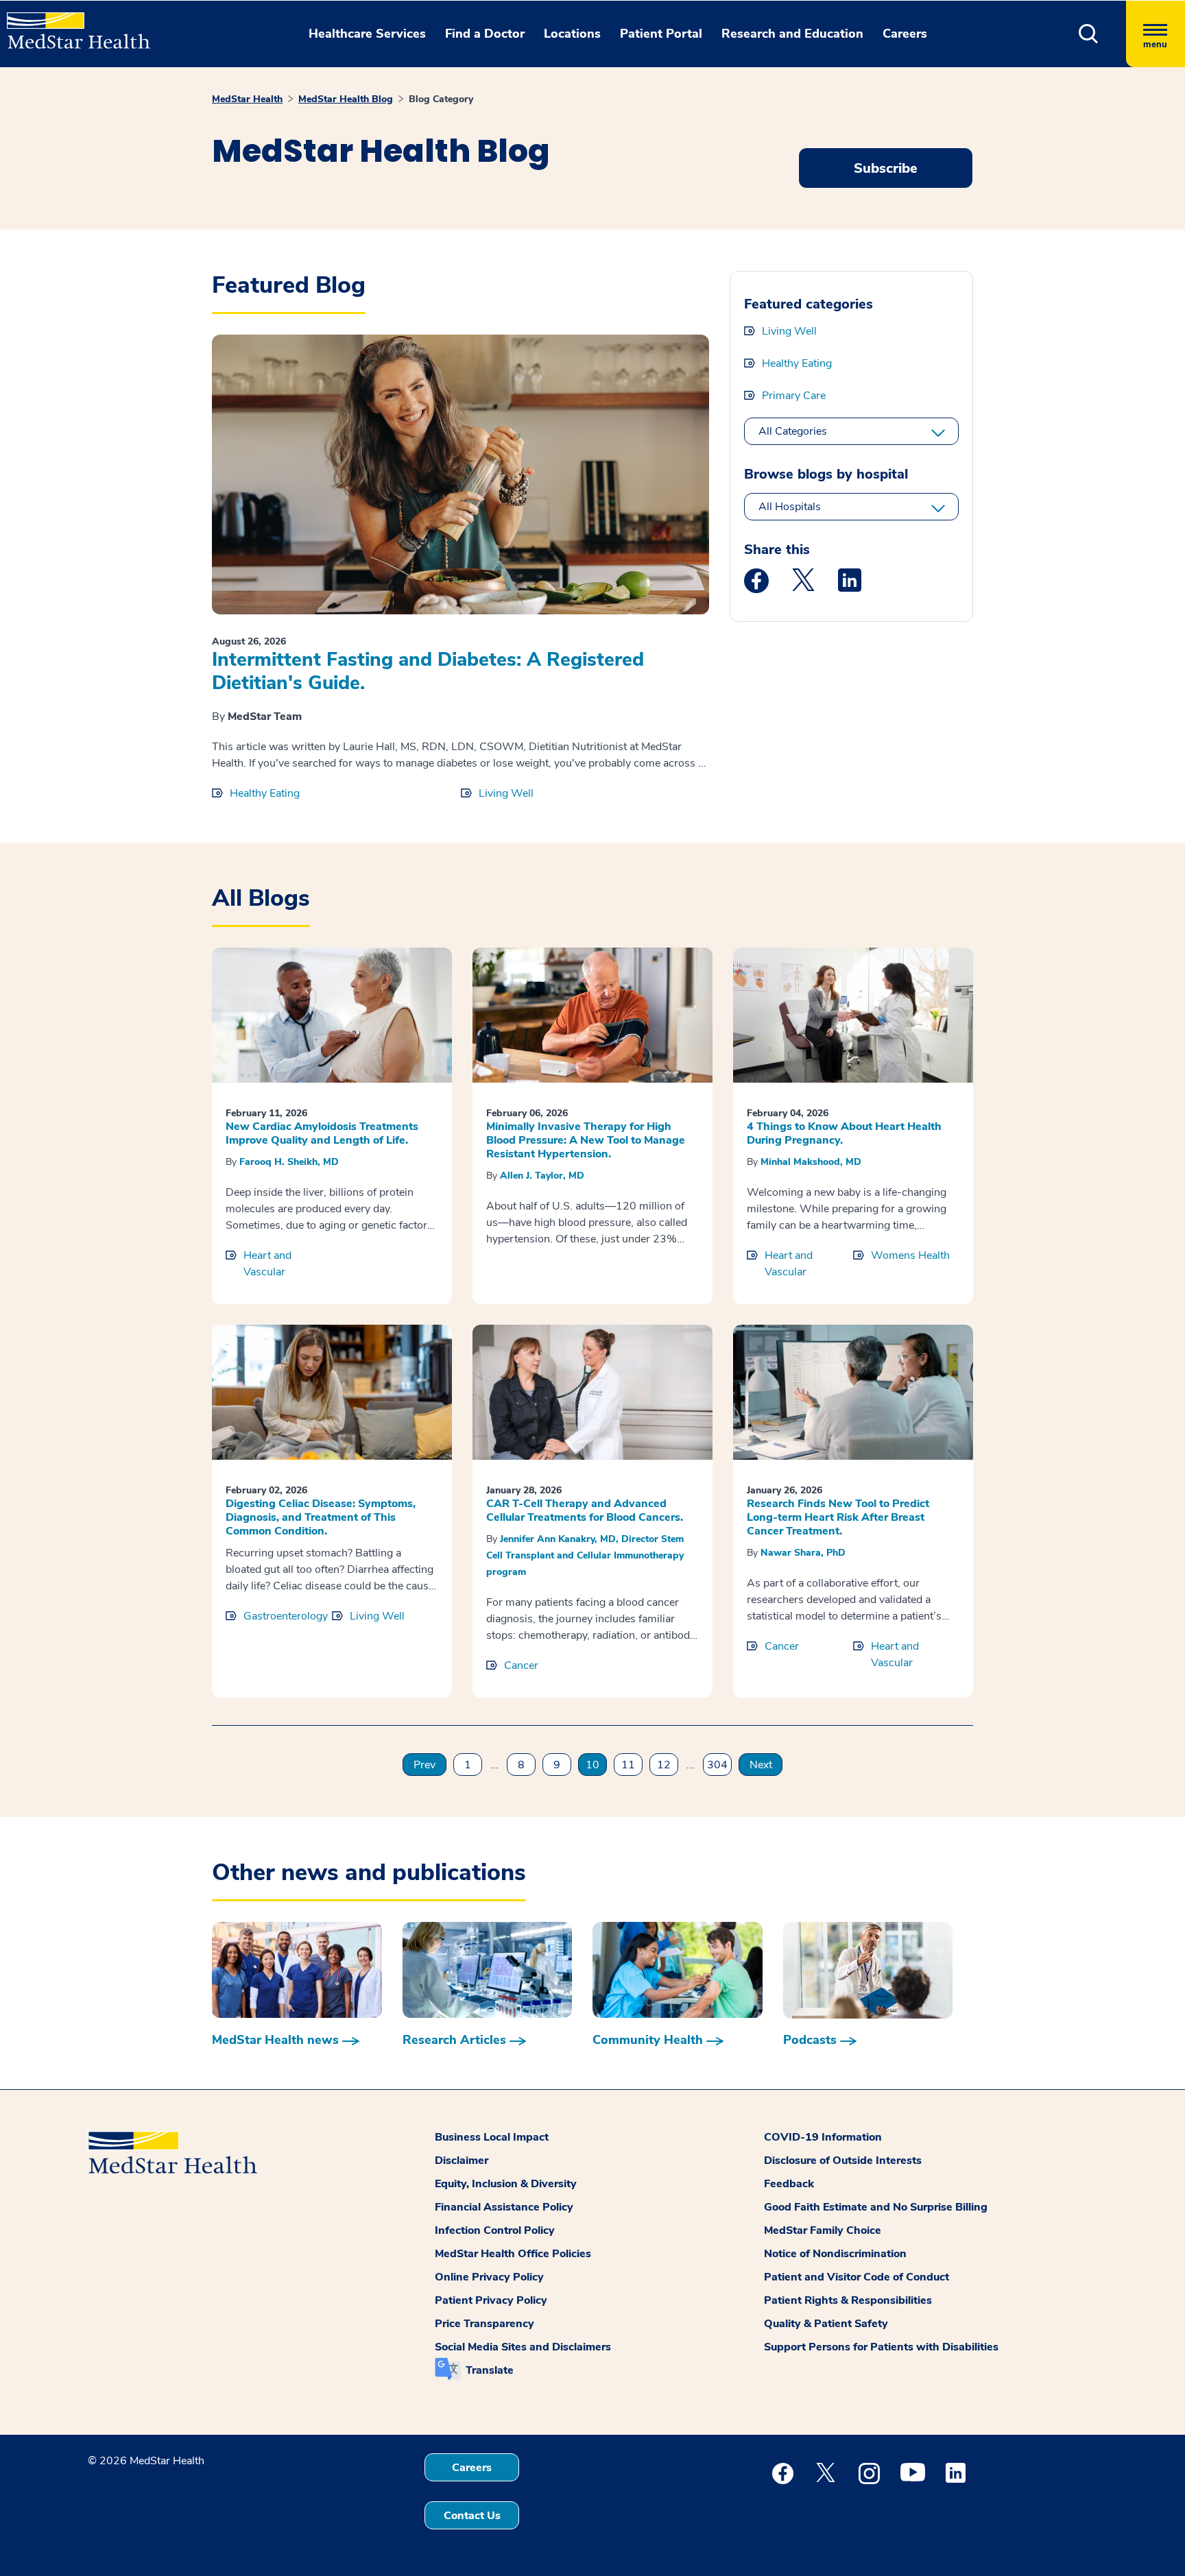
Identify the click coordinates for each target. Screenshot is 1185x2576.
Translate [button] (490, 2370)
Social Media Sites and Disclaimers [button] (523, 2347)
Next (761, 1765)
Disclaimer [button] (462, 2160)
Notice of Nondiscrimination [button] (835, 2254)
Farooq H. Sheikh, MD (289, 1162)
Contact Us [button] (472, 2516)
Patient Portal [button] (661, 34)
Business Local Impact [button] (492, 2137)
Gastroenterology (286, 1616)
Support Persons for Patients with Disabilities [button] (881, 2347)
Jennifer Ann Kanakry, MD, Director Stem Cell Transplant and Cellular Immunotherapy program (585, 1555)
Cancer (521, 1665)
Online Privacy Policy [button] (489, 2277)
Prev (424, 1765)
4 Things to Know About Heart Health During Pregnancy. (844, 1133)
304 (717, 1765)
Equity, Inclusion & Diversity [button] (506, 2184)
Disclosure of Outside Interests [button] (843, 2160)
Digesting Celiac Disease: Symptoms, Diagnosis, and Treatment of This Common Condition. (321, 1517)
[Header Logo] (72, 25)
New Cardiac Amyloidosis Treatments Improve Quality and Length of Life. (322, 1133)
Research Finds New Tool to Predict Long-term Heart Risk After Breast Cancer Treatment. (838, 1517)
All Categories (793, 431)
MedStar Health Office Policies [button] (513, 2254)
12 (664, 1765)
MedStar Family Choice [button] (823, 2230)
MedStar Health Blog (346, 99)
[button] (1089, 34)
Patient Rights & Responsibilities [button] (848, 2300)
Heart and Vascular (267, 1264)
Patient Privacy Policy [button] (491, 2300)
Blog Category (441, 99)
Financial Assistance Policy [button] (504, 2207)
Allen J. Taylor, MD (542, 1176)
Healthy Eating (265, 793)
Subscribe (886, 168)
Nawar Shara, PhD (803, 1553)
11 (628, 1765)
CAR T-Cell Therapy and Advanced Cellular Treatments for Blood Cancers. (585, 1510)
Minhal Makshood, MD (811, 1162)
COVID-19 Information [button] (823, 2137)
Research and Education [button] (792, 34)
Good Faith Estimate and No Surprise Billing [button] (876, 2207)
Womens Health (910, 1255)
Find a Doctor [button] (485, 34)
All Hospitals (790, 507)
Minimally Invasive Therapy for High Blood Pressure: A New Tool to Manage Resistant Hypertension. (586, 1140)
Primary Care (794, 396)
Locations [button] (572, 34)
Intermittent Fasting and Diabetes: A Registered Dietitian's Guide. (428, 671)
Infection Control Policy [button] (495, 2230)
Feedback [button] (789, 2184)
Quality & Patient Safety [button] (826, 2324)
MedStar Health (247, 99)
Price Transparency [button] (484, 2324)
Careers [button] (905, 34)
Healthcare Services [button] (367, 34)
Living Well (506, 793)
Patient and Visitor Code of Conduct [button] (857, 2277)
